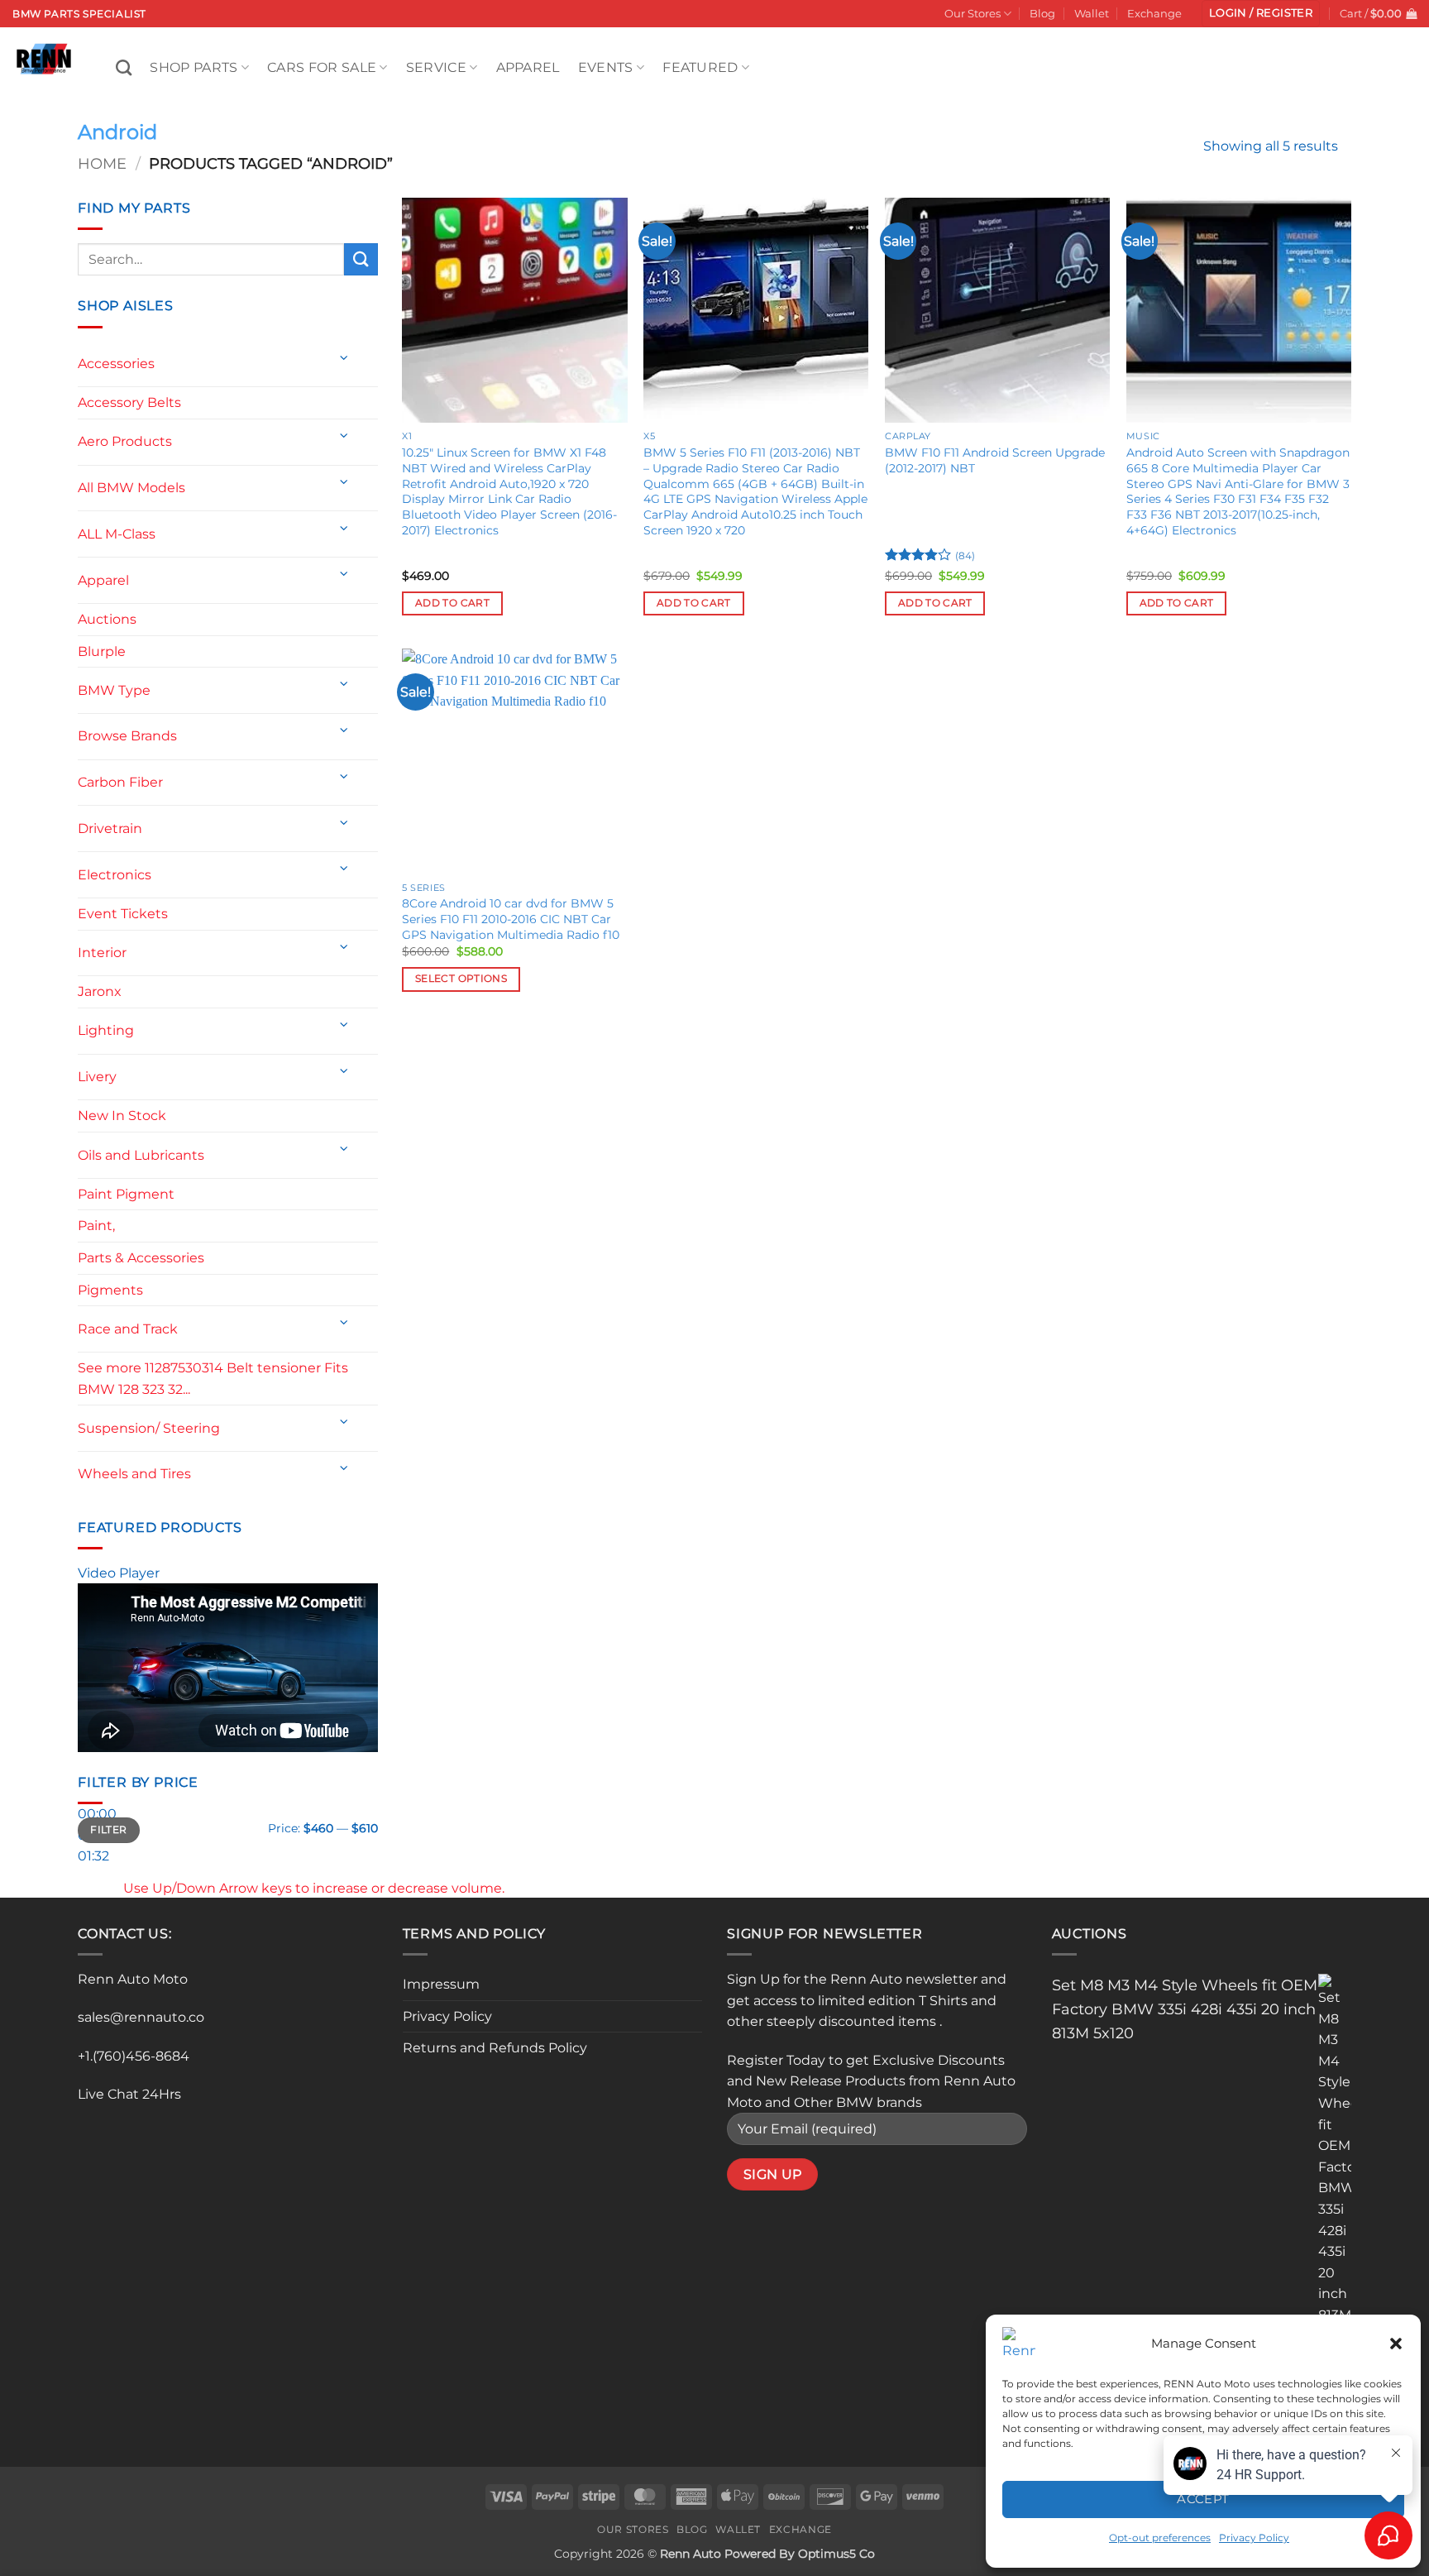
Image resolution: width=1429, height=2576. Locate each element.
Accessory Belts (129, 402)
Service (436, 67)
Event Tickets (123, 914)
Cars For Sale (322, 67)
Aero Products (125, 441)
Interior (102, 953)
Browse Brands (127, 736)
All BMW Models (131, 488)
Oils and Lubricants (141, 1155)
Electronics (115, 875)
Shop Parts (194, 67)
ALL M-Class (117, 534)
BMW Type (114, 690)
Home (102, 163)
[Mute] (94, 1883)
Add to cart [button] (452, 603)
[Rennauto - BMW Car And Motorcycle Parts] (52, 59)
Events (606, 67)
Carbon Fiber (120, 782)
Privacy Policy (447, 2016)
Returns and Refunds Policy (495, 2048)
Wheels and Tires (134, 1474)
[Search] (124, 67)
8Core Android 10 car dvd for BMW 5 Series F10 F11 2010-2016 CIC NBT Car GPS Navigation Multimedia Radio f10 (511, 919)
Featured (700, 67)
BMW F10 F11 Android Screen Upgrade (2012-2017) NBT (995, 460)
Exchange (1154, 14)
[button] (1396, 2344)
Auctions (107, 619)
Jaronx (100, 991)
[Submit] (361, 259)
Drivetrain (110, 828)
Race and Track (128, 1329)
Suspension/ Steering (149, 1428)
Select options (461, 979)
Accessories (116, 364)
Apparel (528, 67)
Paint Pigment (126, 1194)
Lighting (106, 1030)
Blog (1042, 14)
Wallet (1092, 14)
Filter (108, 1829)
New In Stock (122, 1116)
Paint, (96, 1226)
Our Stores (973, 14)
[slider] (314, 1888)
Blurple (102, 651)
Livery (97, 1077)
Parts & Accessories (141, 1258)
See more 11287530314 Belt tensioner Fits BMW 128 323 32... (213, 1379)
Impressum (441, 1984)
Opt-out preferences (1160, 2538)
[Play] (94, 1775)
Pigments (110, 1290)
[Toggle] (344, 358)
